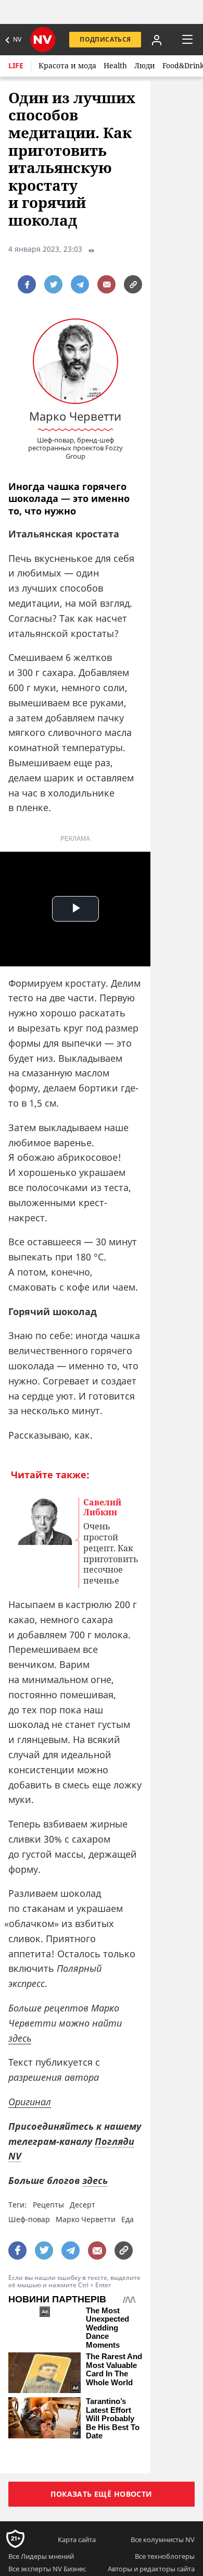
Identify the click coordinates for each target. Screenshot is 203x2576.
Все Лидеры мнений (41, 2556)
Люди (145, 65)
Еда (128, 2219)
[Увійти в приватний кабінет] (157, 40)
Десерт (83, 2205)
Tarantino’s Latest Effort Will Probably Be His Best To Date (113, 2419)
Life (16, 65)
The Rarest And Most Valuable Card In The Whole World (114, 2370)
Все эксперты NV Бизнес (47, 2569)
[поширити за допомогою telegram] (80, 284)
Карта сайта (77, 2540)
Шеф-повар (29, 2219)
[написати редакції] (106, 284)
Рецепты (48, 2205)
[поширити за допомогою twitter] (53, 284)
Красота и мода (67, 65)
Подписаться (105, 39)
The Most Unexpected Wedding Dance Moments (107, 2328)
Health (115, 65)
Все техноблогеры (165, 2556)
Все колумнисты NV (163, 2540)
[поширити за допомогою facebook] (27, 284)
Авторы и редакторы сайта (151, 2569)
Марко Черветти (86, 2219)
